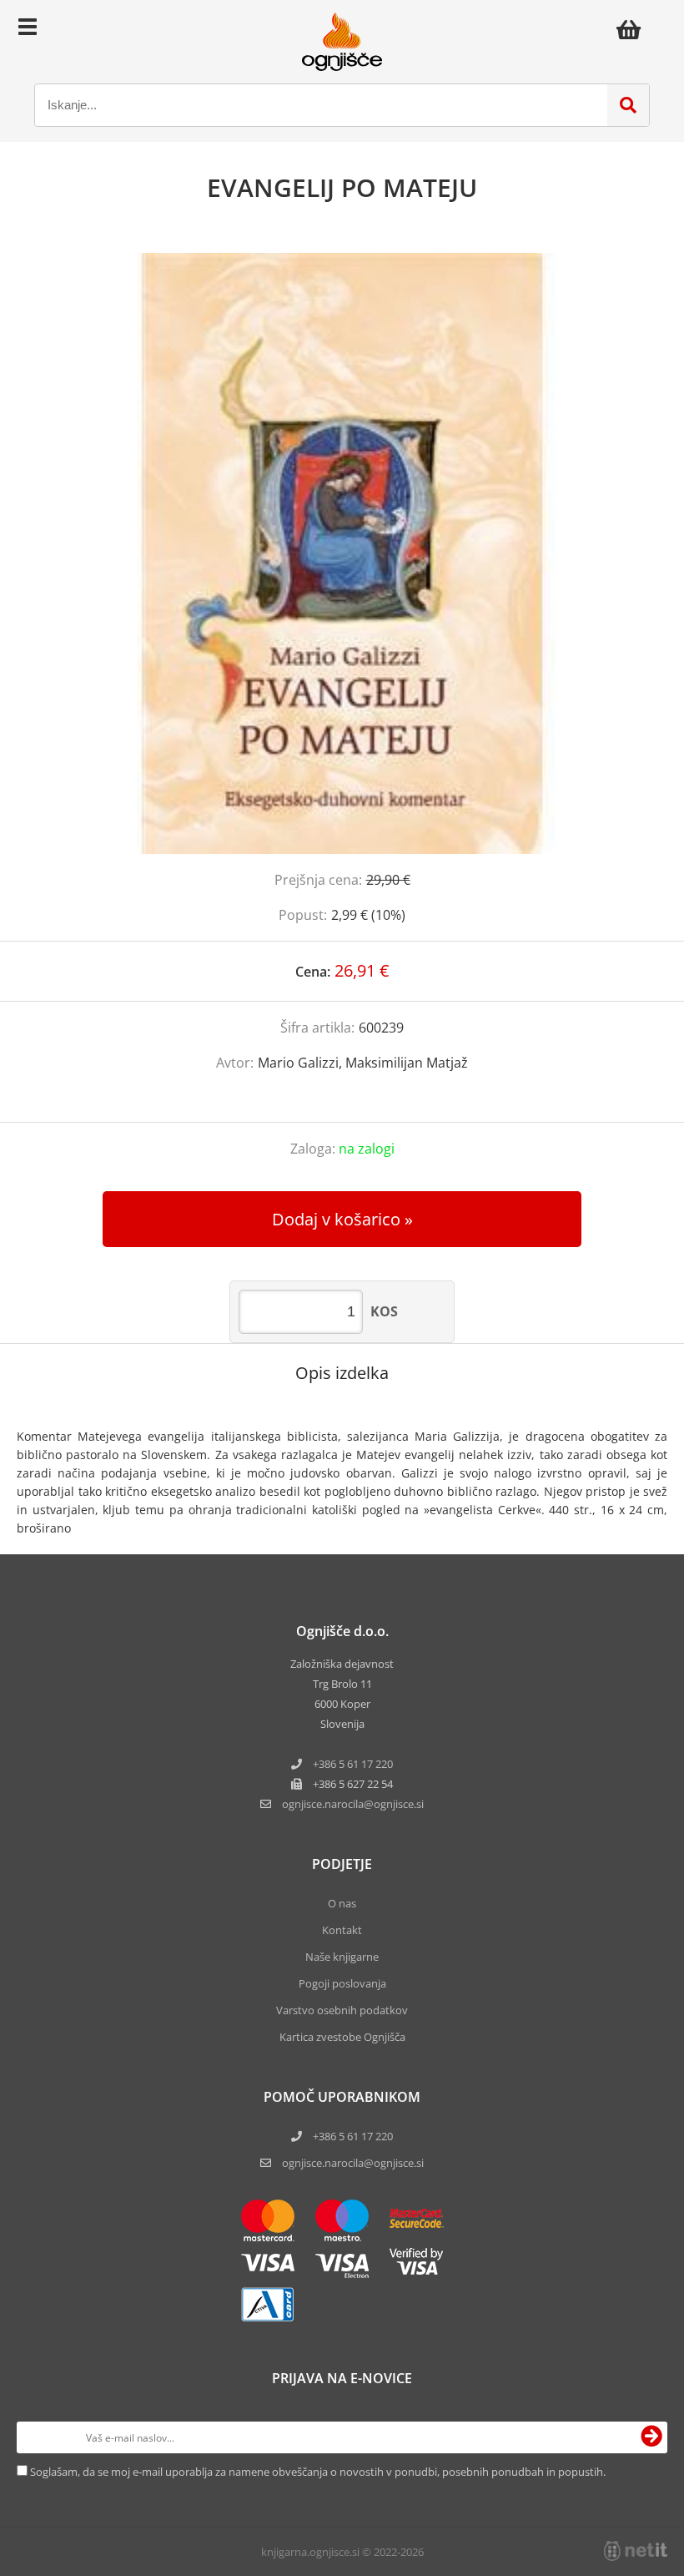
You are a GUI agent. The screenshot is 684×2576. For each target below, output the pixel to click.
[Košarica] (633, 29)
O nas (342, 1903)
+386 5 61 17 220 (353, 1764)
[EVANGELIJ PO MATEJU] (342, 553)
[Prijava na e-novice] (651, 2437)
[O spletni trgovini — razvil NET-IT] (636, 2551)
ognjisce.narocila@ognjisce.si (353, 2163)
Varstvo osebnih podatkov (342, 2010)
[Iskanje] (628, 105)
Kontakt (342, 1930)
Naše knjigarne (342, 1957)
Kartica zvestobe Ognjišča (342, 2037)
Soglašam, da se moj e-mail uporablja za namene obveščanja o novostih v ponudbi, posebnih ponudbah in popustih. (318, 2472)
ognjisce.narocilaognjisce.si (353, 1804)
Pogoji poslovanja (342, 1983)
